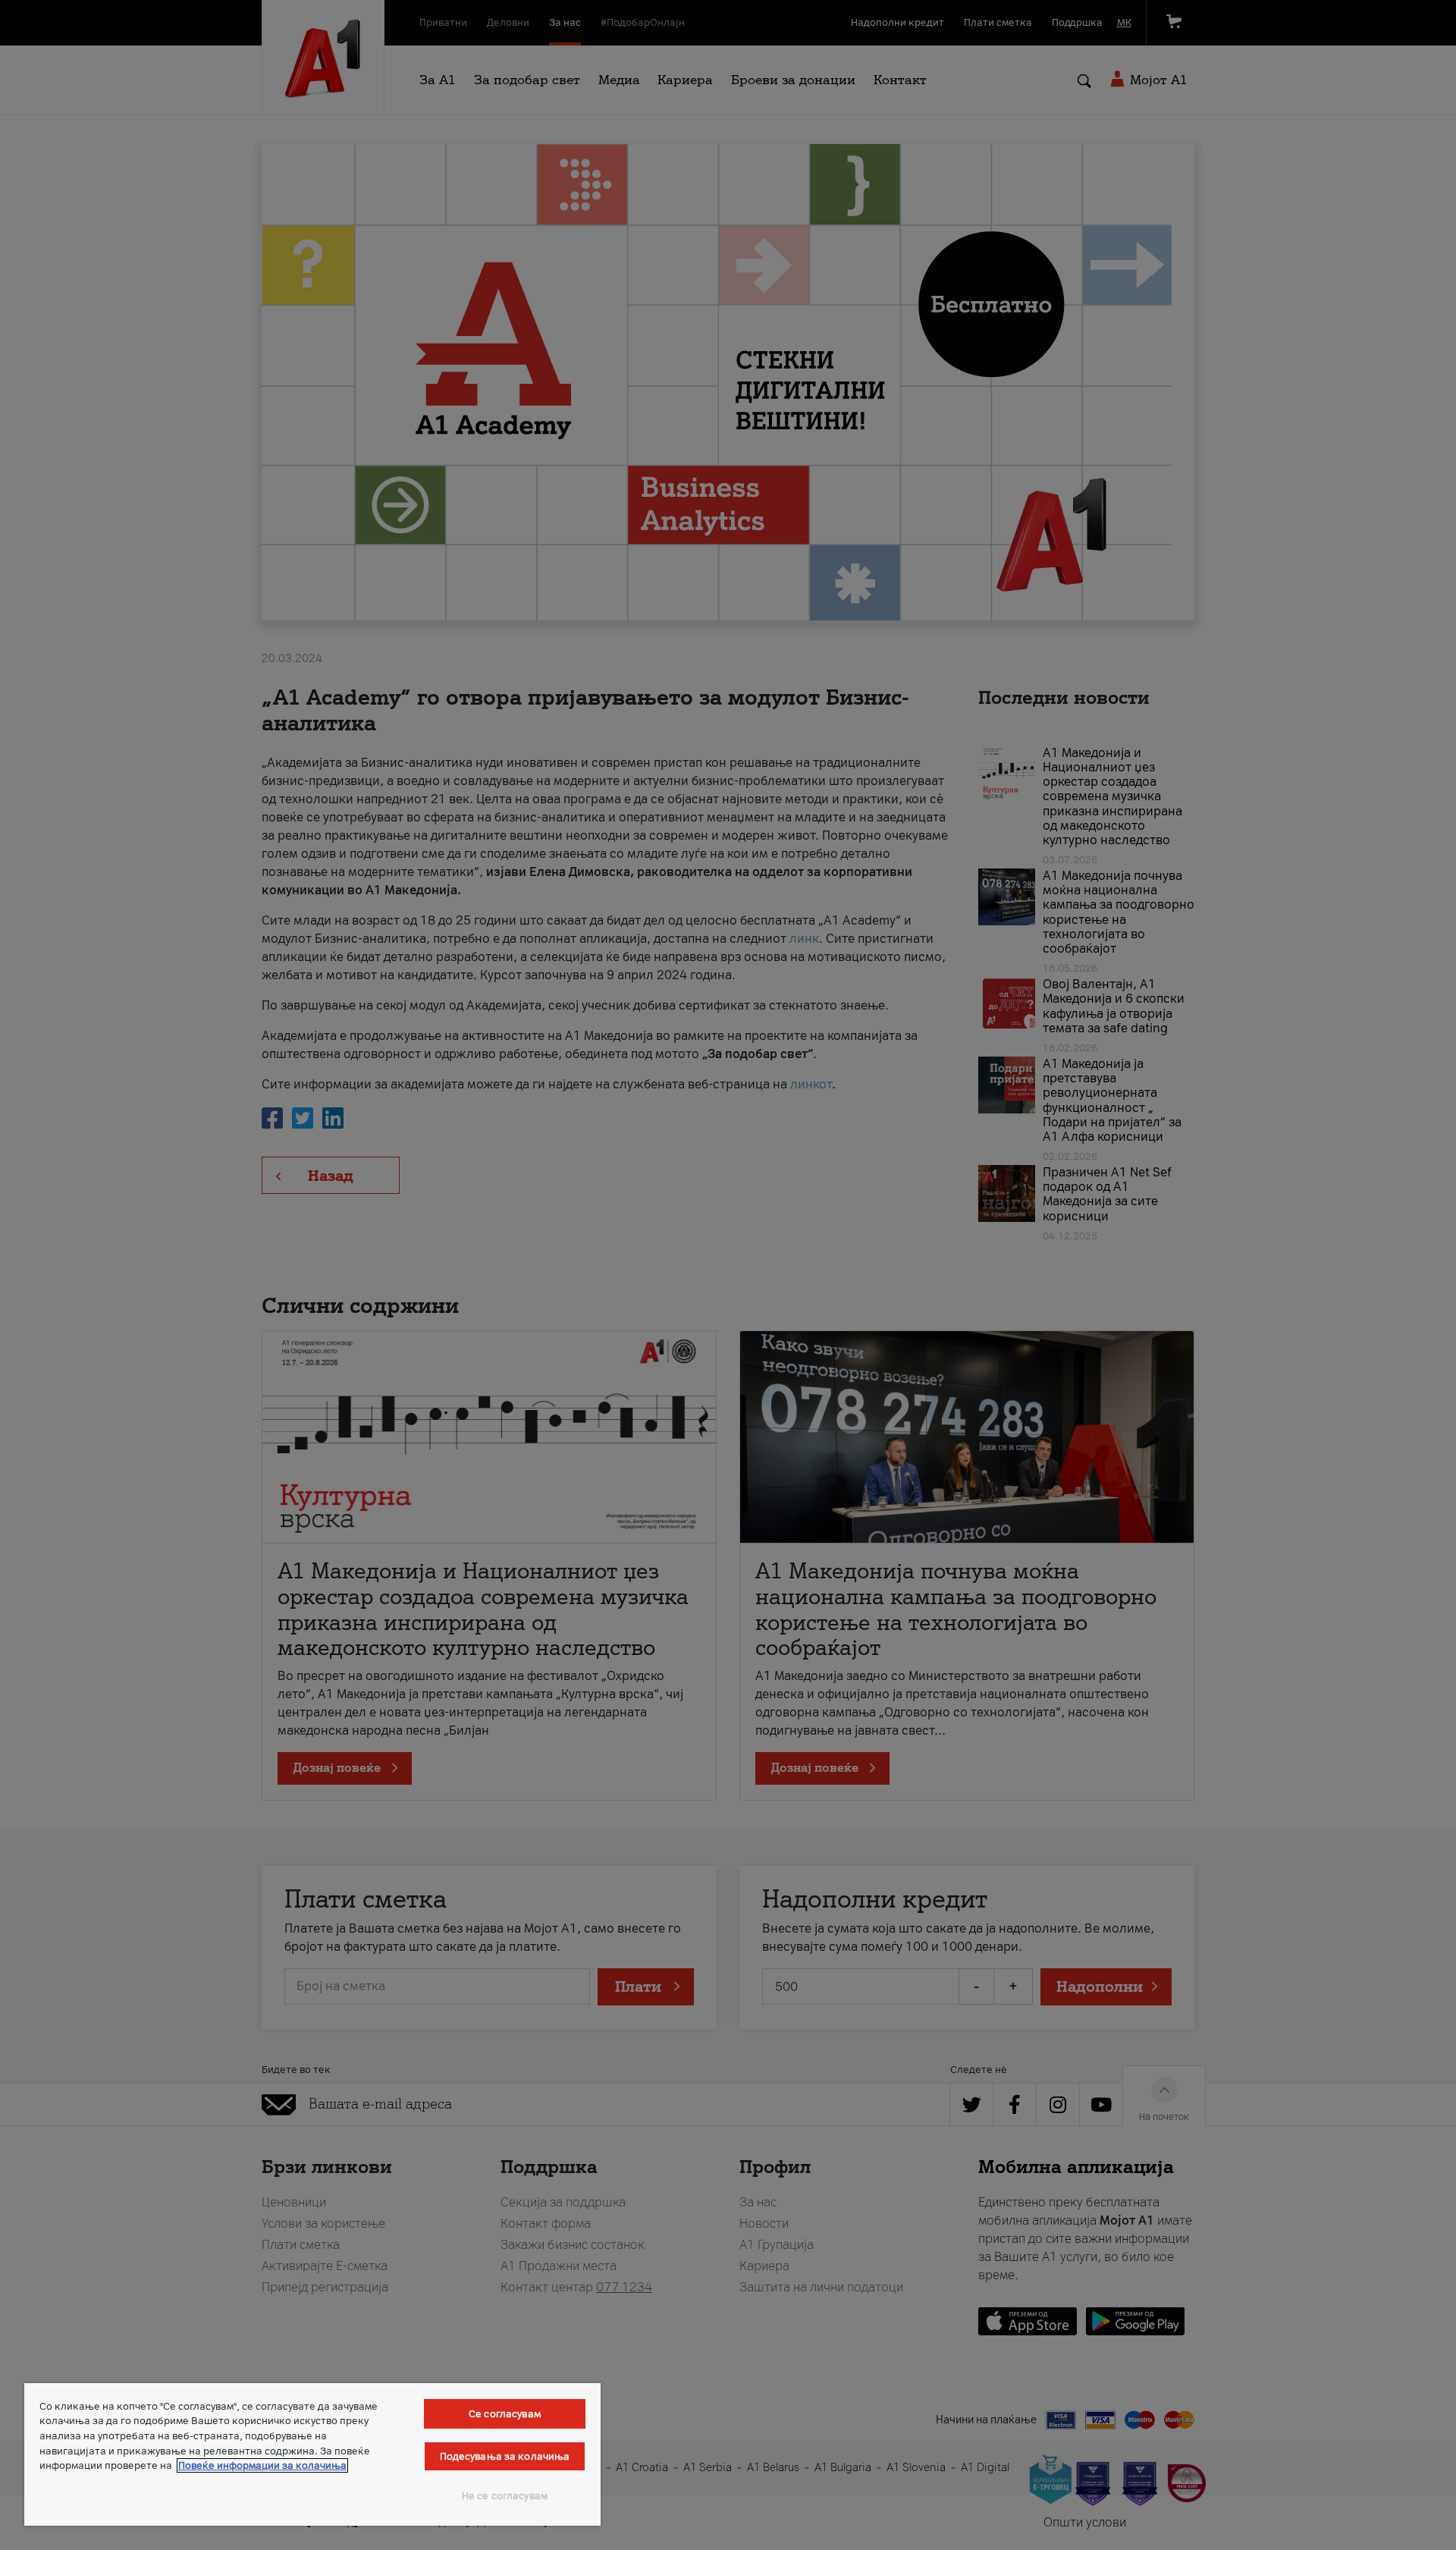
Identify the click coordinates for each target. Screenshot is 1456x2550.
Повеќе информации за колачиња (262, 2465)
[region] (312, 2454)
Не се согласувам (505, 2496)
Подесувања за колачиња (505, 2456)
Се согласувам (505, 2414)
